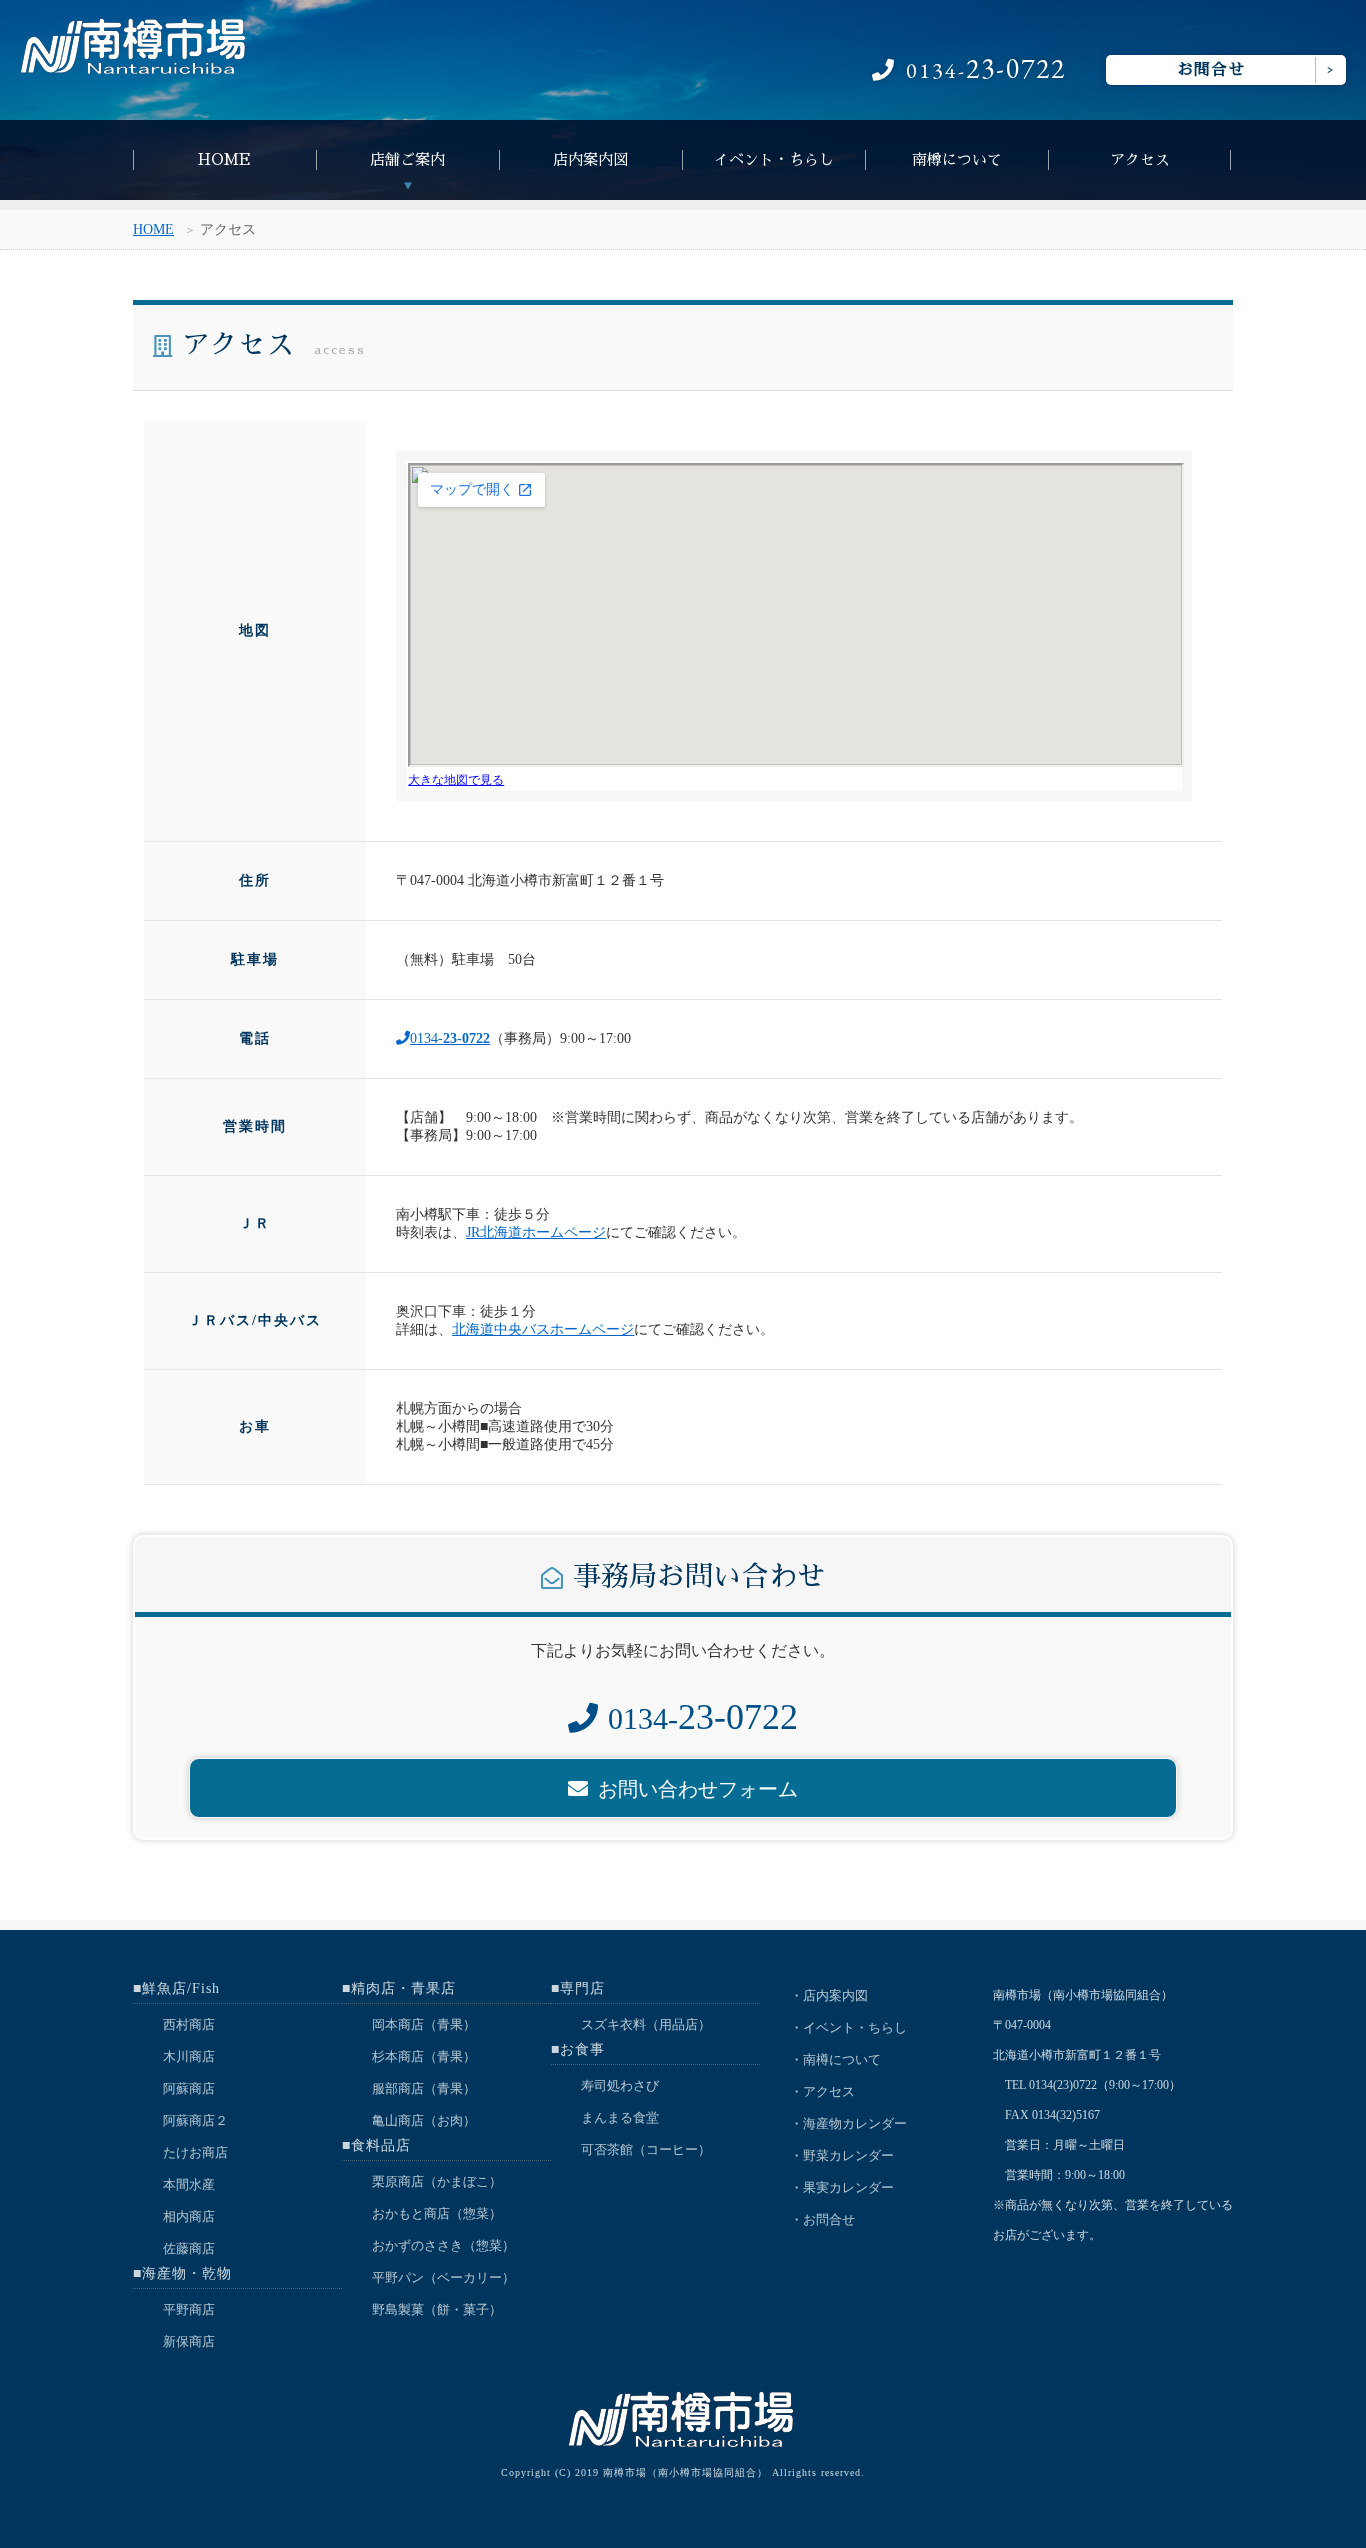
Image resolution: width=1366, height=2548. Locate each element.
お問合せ (1211, 70)
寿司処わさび (620, 2085)
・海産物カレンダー (848, 2123)
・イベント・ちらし (848, 2027)
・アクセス (822, 2091)
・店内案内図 (829, 1995)
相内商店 (189, 2216)
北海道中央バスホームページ (543, 1329)
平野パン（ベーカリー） (443, 2277)
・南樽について (835, 2059)
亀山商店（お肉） (424, 2120)
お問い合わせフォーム (698, 1789)
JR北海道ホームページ (536, 1232)
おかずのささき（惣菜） (443, 2245)
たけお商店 (195, 2152)
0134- (986, 70)
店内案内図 (590, 159)
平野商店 (189, 2309)
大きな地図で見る (456, 780)
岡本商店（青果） (424, 2024)
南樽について (957, 159)
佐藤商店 (189, 2248)
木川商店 (189, 2056)
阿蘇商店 (189, 2088)
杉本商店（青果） (424, 2056)
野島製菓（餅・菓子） (437, 2309)
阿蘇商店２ (195, 2120)
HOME (224, 159)
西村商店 (189, 2024)
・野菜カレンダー (842, 2155)
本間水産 (189, 2184)
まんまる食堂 (620, 2117)
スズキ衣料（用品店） (646, 2024)
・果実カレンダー (842, 2187)
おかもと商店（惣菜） (437, 2213)
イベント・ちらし (774, 159)
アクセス (1140, 159)
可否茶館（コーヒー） (646, 2149)
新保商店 (189, 2341)
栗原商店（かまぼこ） (437, 2181)
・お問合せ (822, 2219)
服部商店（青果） (424, 2088)
